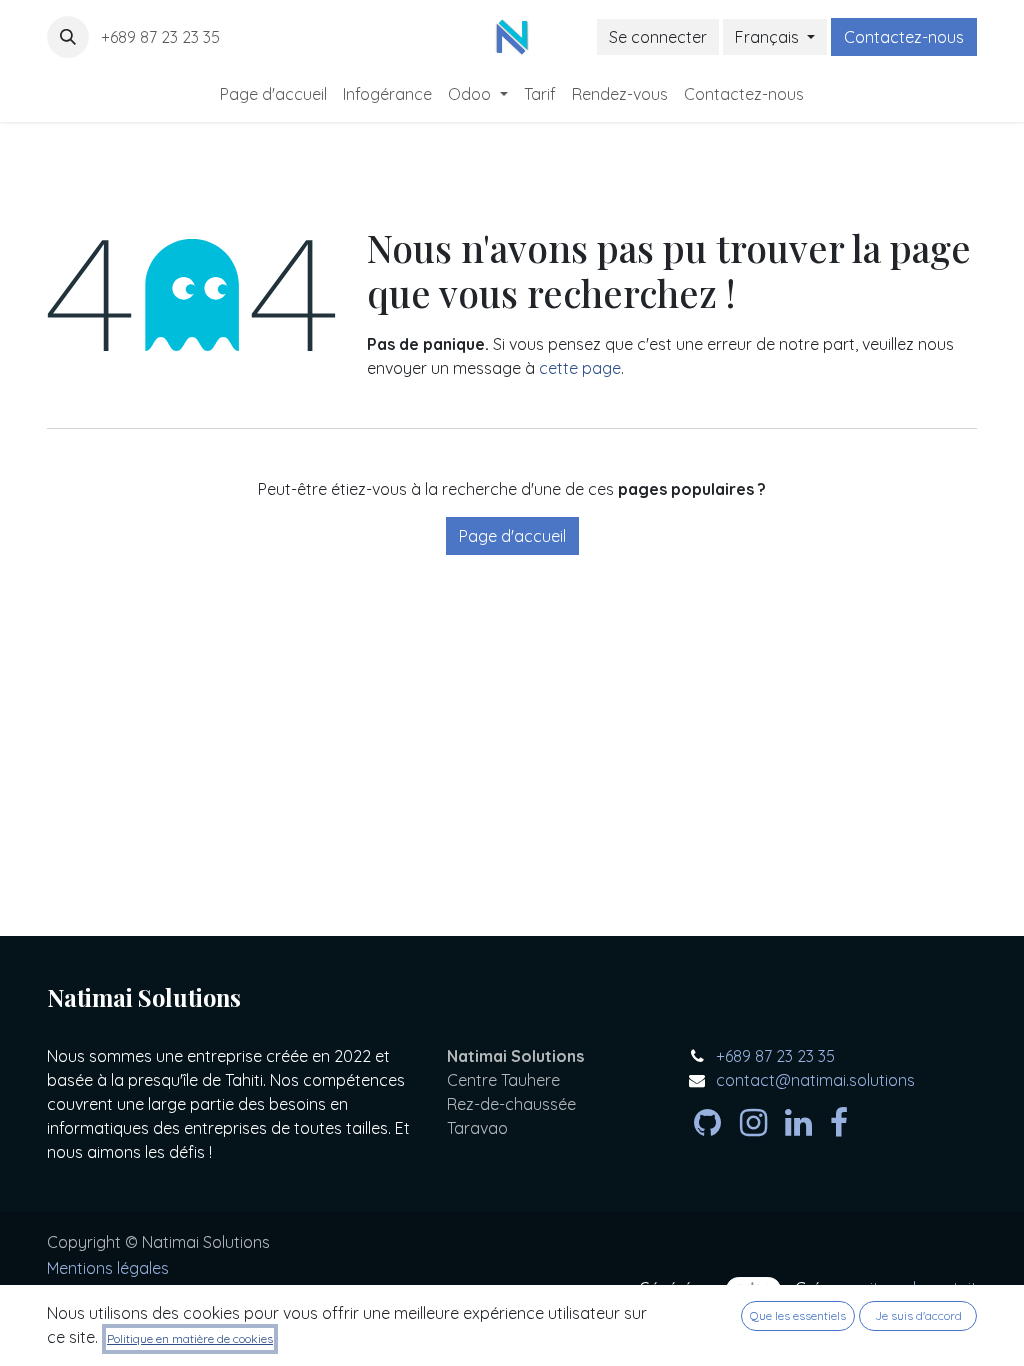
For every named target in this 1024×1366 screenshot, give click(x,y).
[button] (68, 37)
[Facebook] (839, 1123)
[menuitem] (273, 94)
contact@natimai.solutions (815, 1080)
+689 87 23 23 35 (162, 37)
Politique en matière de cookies (190, 1338)
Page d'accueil (512, 536)
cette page (580, 368)
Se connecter (658, 37)
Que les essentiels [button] (798, 1315)
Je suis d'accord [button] (918, 1315)
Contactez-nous (904, 37)
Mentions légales (108, 1268)
